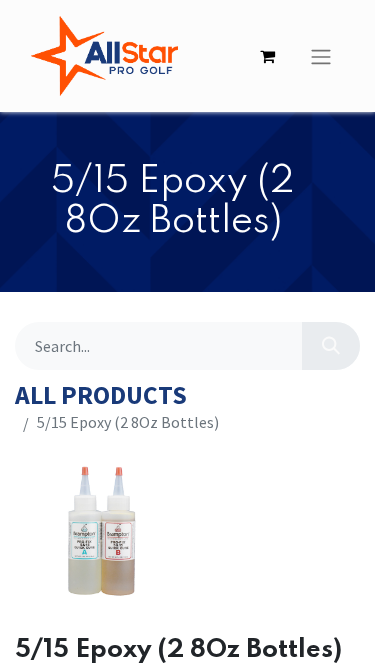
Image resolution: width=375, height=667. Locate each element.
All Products (101, 395)
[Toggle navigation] (321, 56)
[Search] (331, 346)
